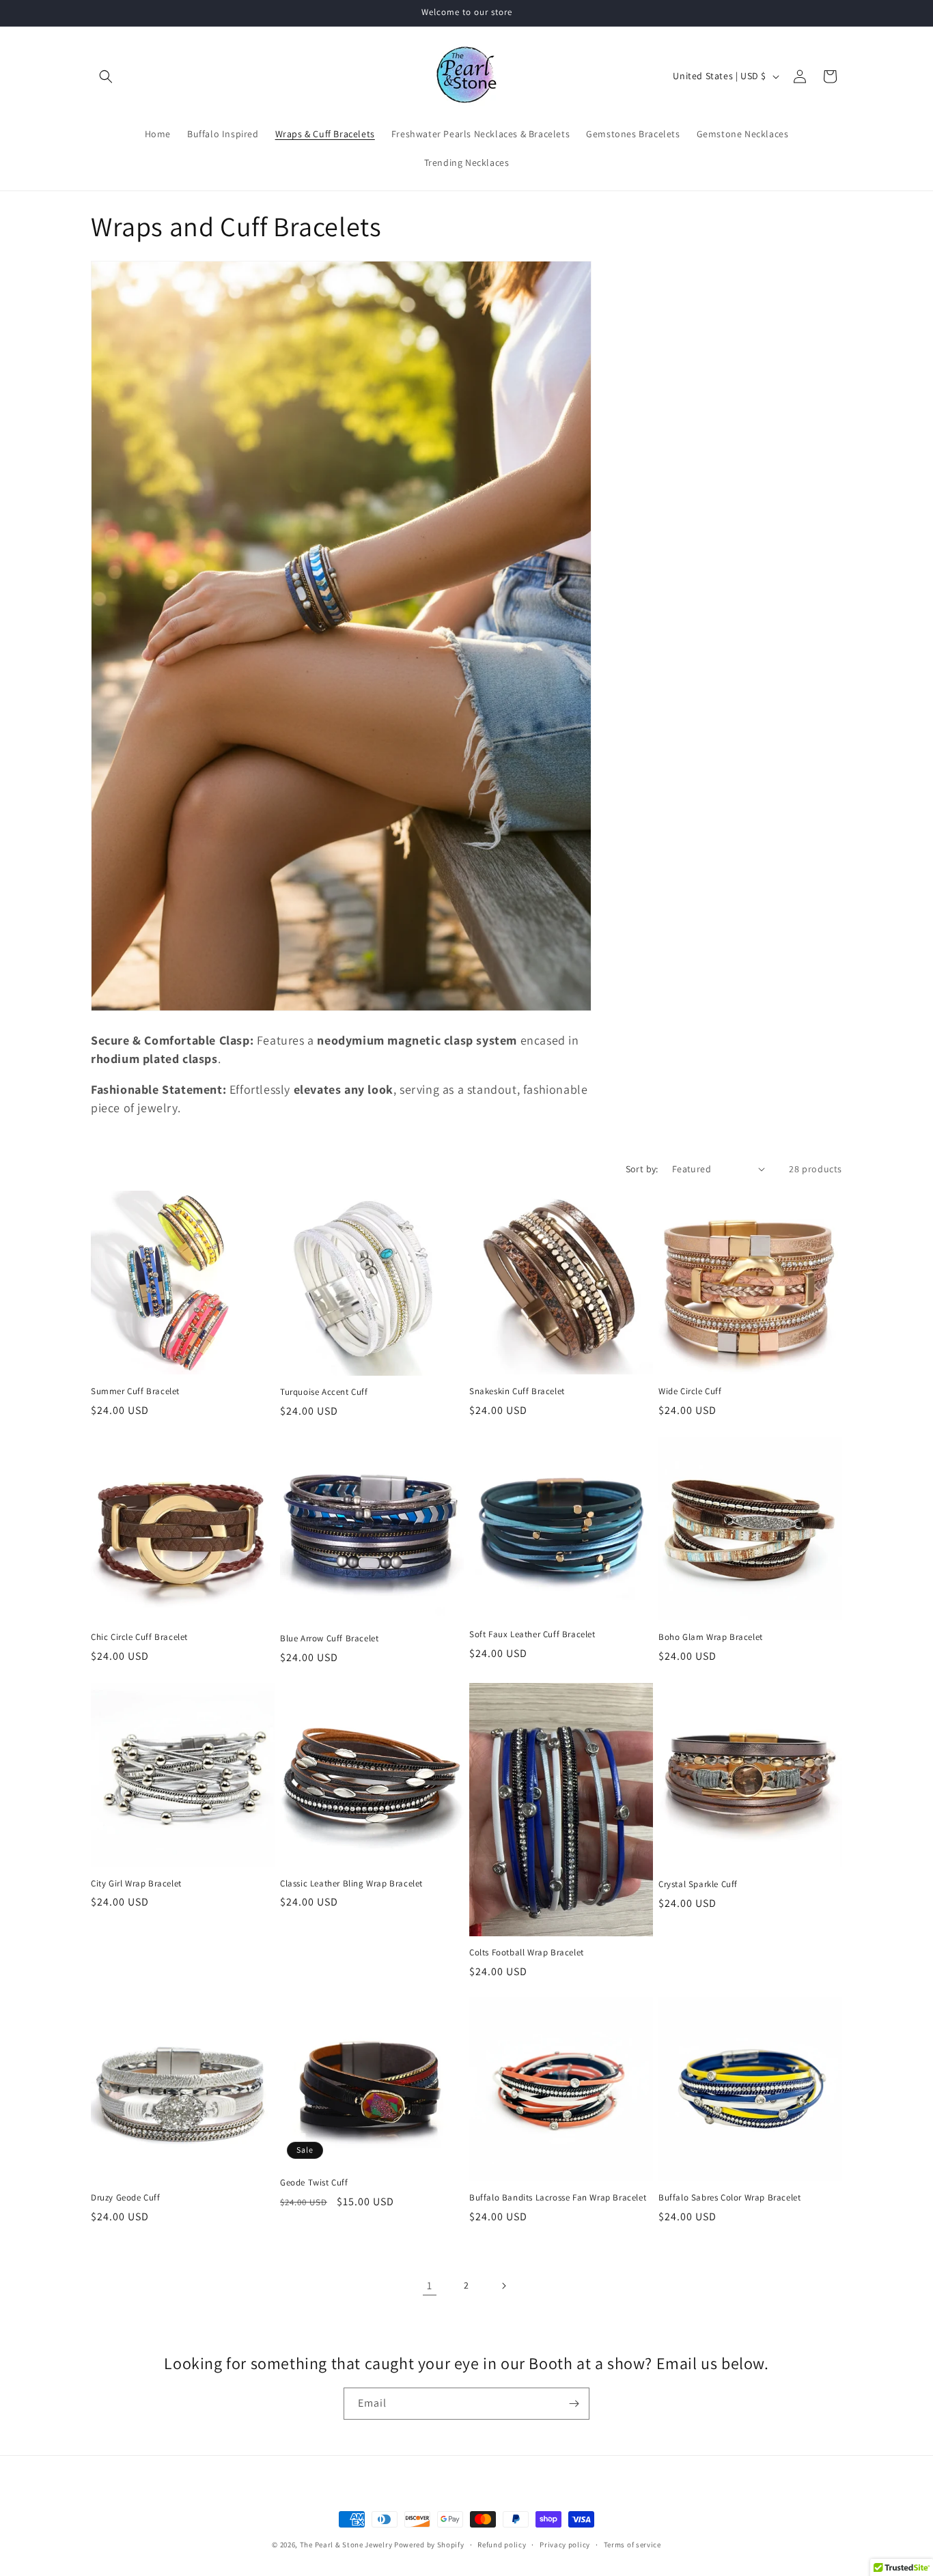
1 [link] (430, 2285)
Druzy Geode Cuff (126, 2198)
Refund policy (502, 2545)
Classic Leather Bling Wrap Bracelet (351, 1884)
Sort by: (642, 1169)
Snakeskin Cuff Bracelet (517, 1391)
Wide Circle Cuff (690, 1391)
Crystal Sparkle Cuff (698, 1884)
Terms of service (632, 2545)
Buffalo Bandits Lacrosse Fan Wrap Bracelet (558, 2198)
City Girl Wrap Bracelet (136, 1884)
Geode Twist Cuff (314, 2183)
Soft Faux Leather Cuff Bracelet (532, 1634)
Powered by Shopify (429, 2545)
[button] (106, 76)
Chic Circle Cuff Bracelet (139, 1637)
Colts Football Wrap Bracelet (527, 1953)
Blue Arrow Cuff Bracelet (329, 1639)
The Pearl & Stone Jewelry (347, 2545)
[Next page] (503, 2286)
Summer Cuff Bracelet (135, 1391)
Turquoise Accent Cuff (324, 1392)
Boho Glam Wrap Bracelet (711, 1637)
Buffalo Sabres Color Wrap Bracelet (729, 2198)
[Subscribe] (574, 2404)
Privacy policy (565, 2545)
